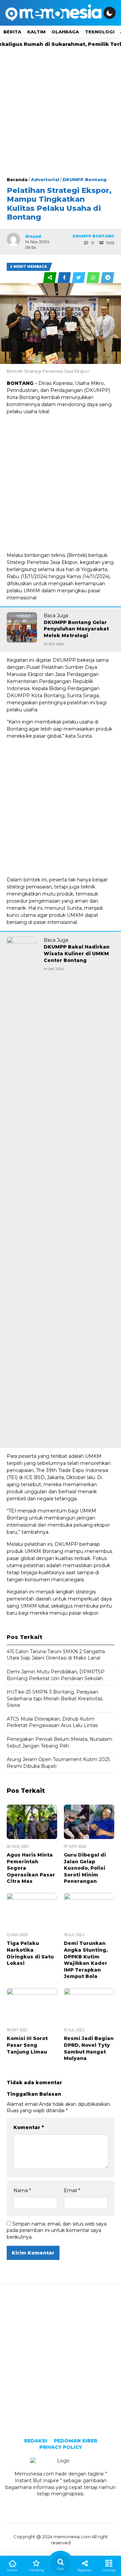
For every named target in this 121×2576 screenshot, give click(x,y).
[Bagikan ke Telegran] (108, 278)
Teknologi (100, 32)
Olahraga (65, 32)
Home (12, 2570)
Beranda (17, 179)
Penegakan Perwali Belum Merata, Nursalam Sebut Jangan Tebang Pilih (59, 1743)
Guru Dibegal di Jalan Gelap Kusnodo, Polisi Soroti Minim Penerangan (85, 1868)
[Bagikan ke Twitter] (79, 278)
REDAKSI (36, 2441)
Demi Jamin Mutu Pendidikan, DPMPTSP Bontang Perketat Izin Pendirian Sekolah (56, 1675)
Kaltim (36, 32)
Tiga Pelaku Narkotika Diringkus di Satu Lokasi (30, 1953)
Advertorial (45, 179)
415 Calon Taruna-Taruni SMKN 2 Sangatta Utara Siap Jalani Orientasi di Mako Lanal (56, 1655)
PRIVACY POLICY (61, 2447)
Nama (22, 2190)
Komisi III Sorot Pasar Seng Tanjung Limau (27, 2045)
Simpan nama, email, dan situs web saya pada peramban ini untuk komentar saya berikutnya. (57, 2230)
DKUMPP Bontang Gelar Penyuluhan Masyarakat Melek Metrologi (76, 629)
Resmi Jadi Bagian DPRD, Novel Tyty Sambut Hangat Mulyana (89, 2048)
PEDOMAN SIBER (75, 2441)
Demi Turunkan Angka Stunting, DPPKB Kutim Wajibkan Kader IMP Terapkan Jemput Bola (86, 1960)
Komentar (29, 2127)
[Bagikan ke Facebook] (65, 278)
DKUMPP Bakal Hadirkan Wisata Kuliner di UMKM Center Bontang (77, 953)
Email (72, 2190)
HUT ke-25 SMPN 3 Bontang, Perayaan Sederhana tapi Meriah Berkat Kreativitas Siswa (55, 1699)
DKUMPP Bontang (85, 179)
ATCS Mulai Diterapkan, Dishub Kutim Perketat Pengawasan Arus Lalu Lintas (52, 1722)
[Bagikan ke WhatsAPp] (94, 278)
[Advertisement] (61, 112)
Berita (12, 32)
